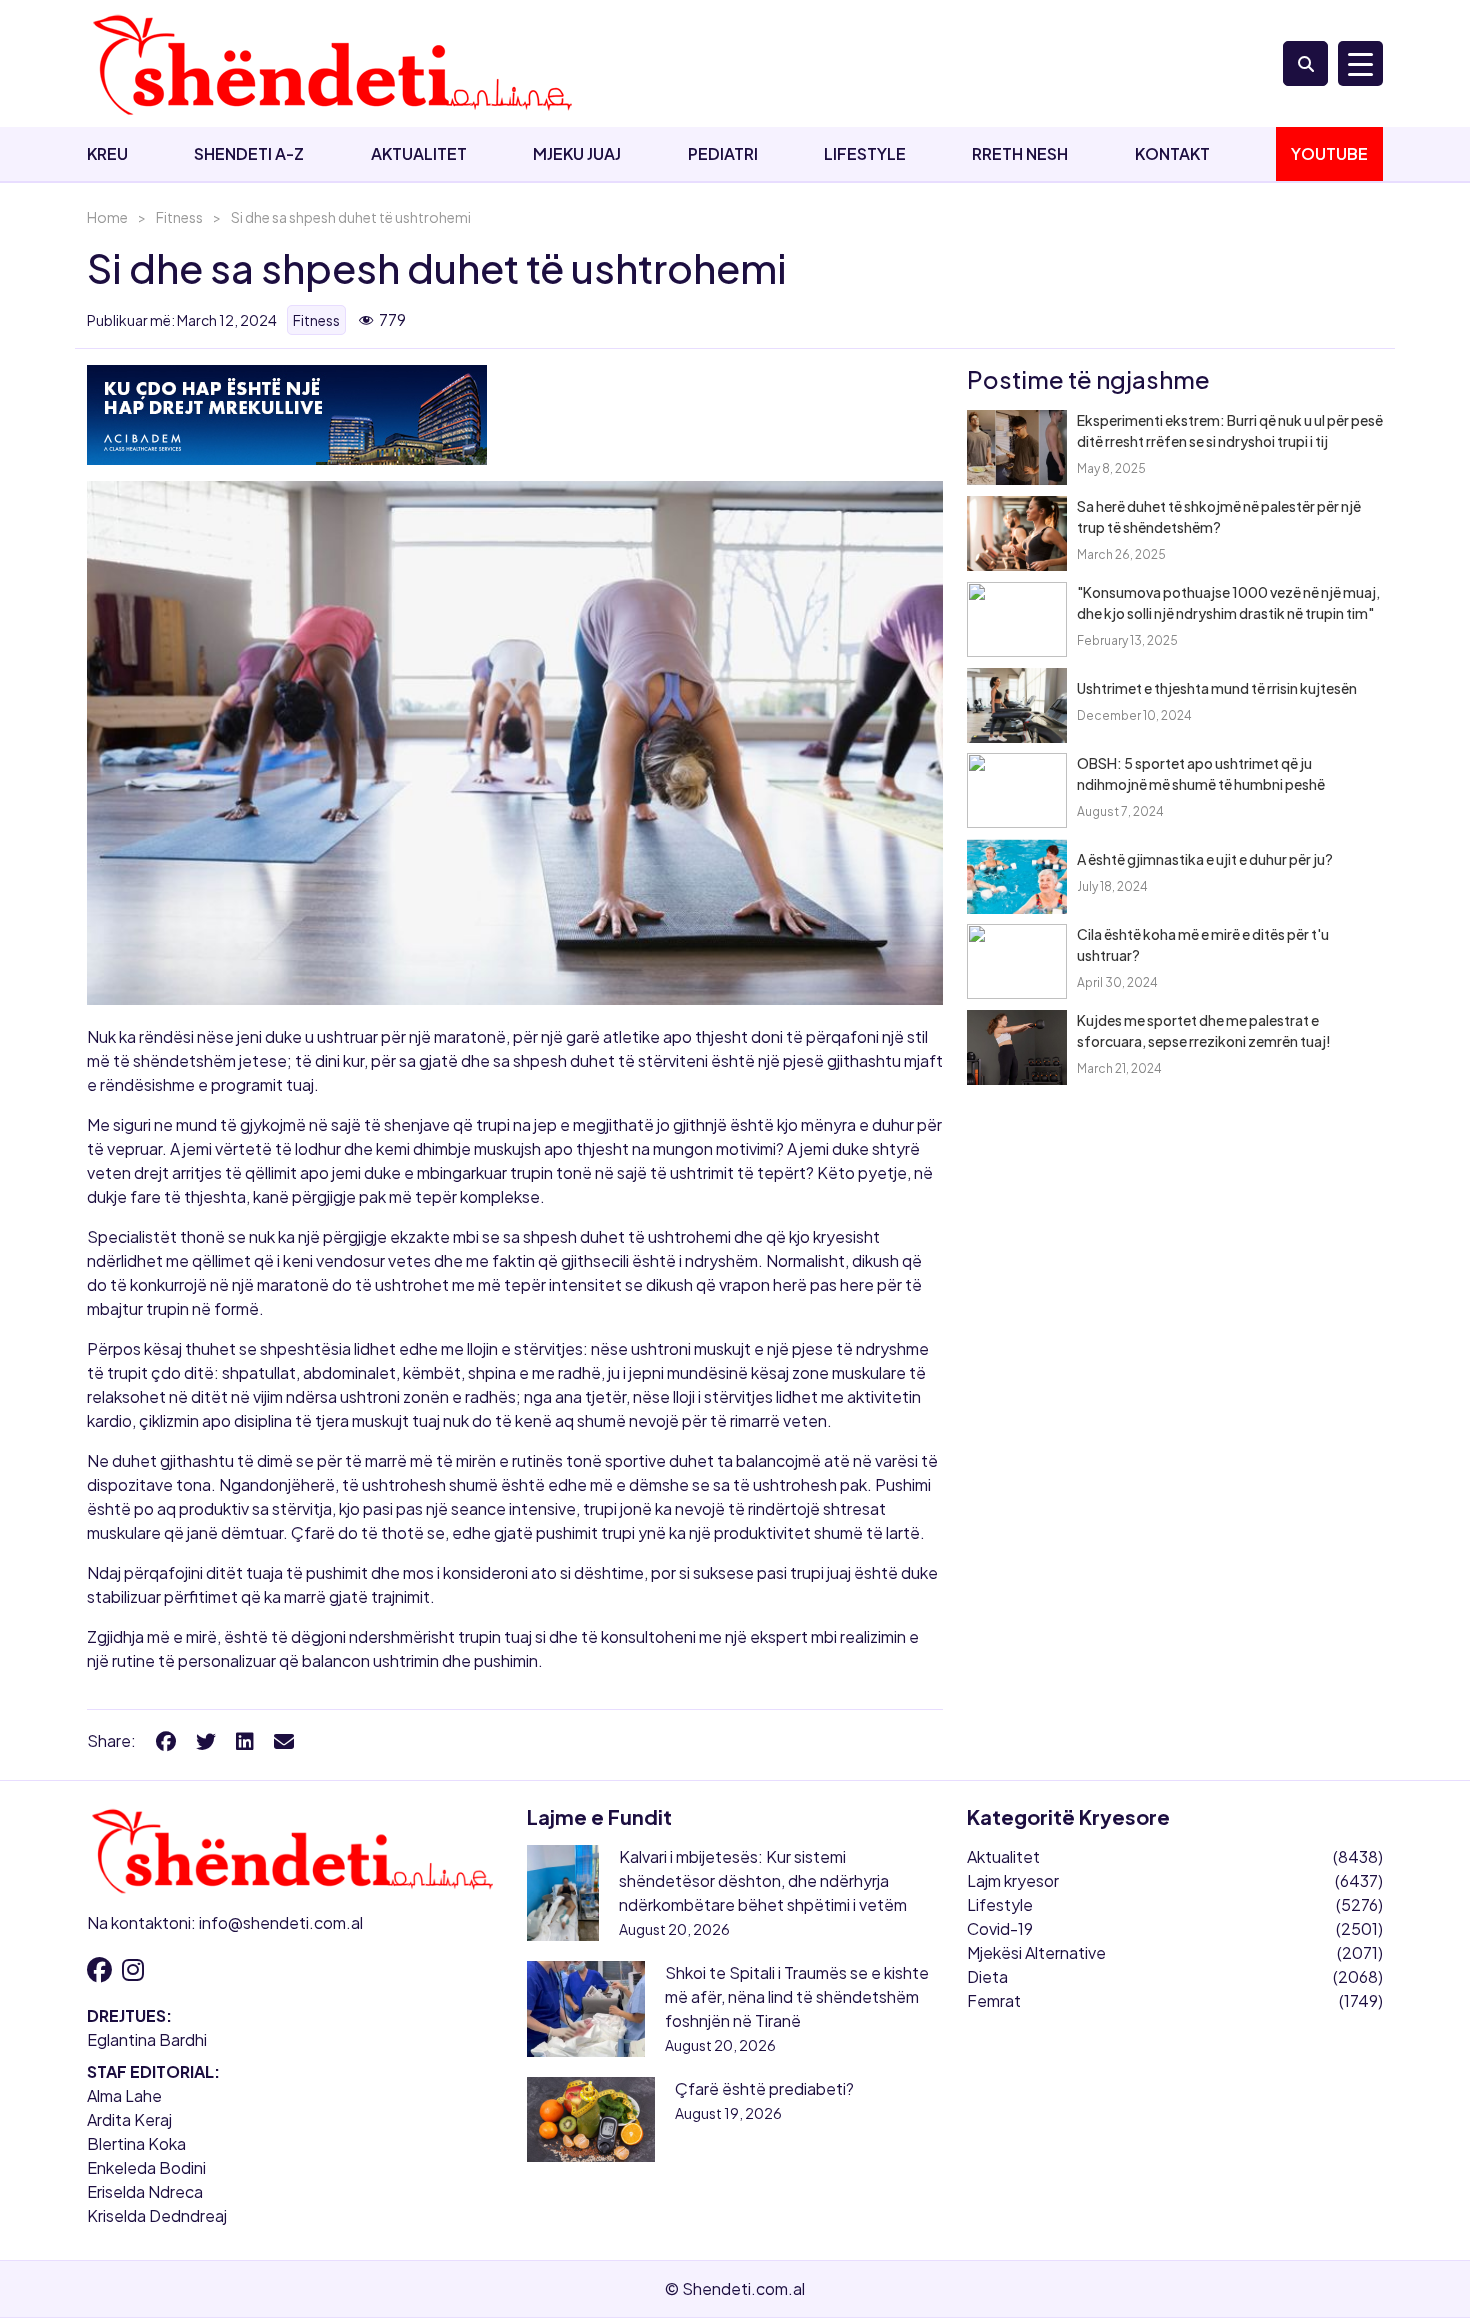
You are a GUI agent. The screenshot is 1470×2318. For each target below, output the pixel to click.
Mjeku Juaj (577, 153)
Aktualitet (419, 153)
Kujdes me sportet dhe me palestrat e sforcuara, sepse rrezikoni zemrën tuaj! (1204, 1030)
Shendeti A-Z (249, 153)
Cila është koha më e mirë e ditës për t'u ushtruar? (1203, 944)
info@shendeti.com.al (281, 1922)
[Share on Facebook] (166, 1740)
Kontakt (1172, 153)
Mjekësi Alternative (1036, 1952)
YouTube (1329, 153)
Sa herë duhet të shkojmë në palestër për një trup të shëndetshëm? (1219, 516)
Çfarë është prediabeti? (764, 2088)
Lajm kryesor (1013, 1880)
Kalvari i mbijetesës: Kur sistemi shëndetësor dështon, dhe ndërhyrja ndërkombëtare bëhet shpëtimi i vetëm (763, 1880)
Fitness (179, 217)
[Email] (284, 1740)
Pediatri (723, 153)
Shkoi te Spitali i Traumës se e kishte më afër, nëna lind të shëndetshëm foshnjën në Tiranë (797, 1996)
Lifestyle (865, 153)
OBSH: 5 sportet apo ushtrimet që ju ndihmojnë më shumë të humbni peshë (1201, 773)
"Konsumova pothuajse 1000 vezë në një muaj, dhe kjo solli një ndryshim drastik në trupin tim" (1228, 602)
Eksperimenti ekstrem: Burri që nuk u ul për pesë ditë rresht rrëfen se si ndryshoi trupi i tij (1230, 430)
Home (107, 217)
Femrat (994, 2000)
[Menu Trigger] (1360, 63)
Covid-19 (1000, 1928)
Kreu (107, 153)
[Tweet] (206, 1740)
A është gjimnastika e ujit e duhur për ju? (1205, 859)
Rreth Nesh (1020, 153)
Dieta (987, 1976)
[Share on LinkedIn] (245, 1740)
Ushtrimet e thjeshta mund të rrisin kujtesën (1217, 688)
